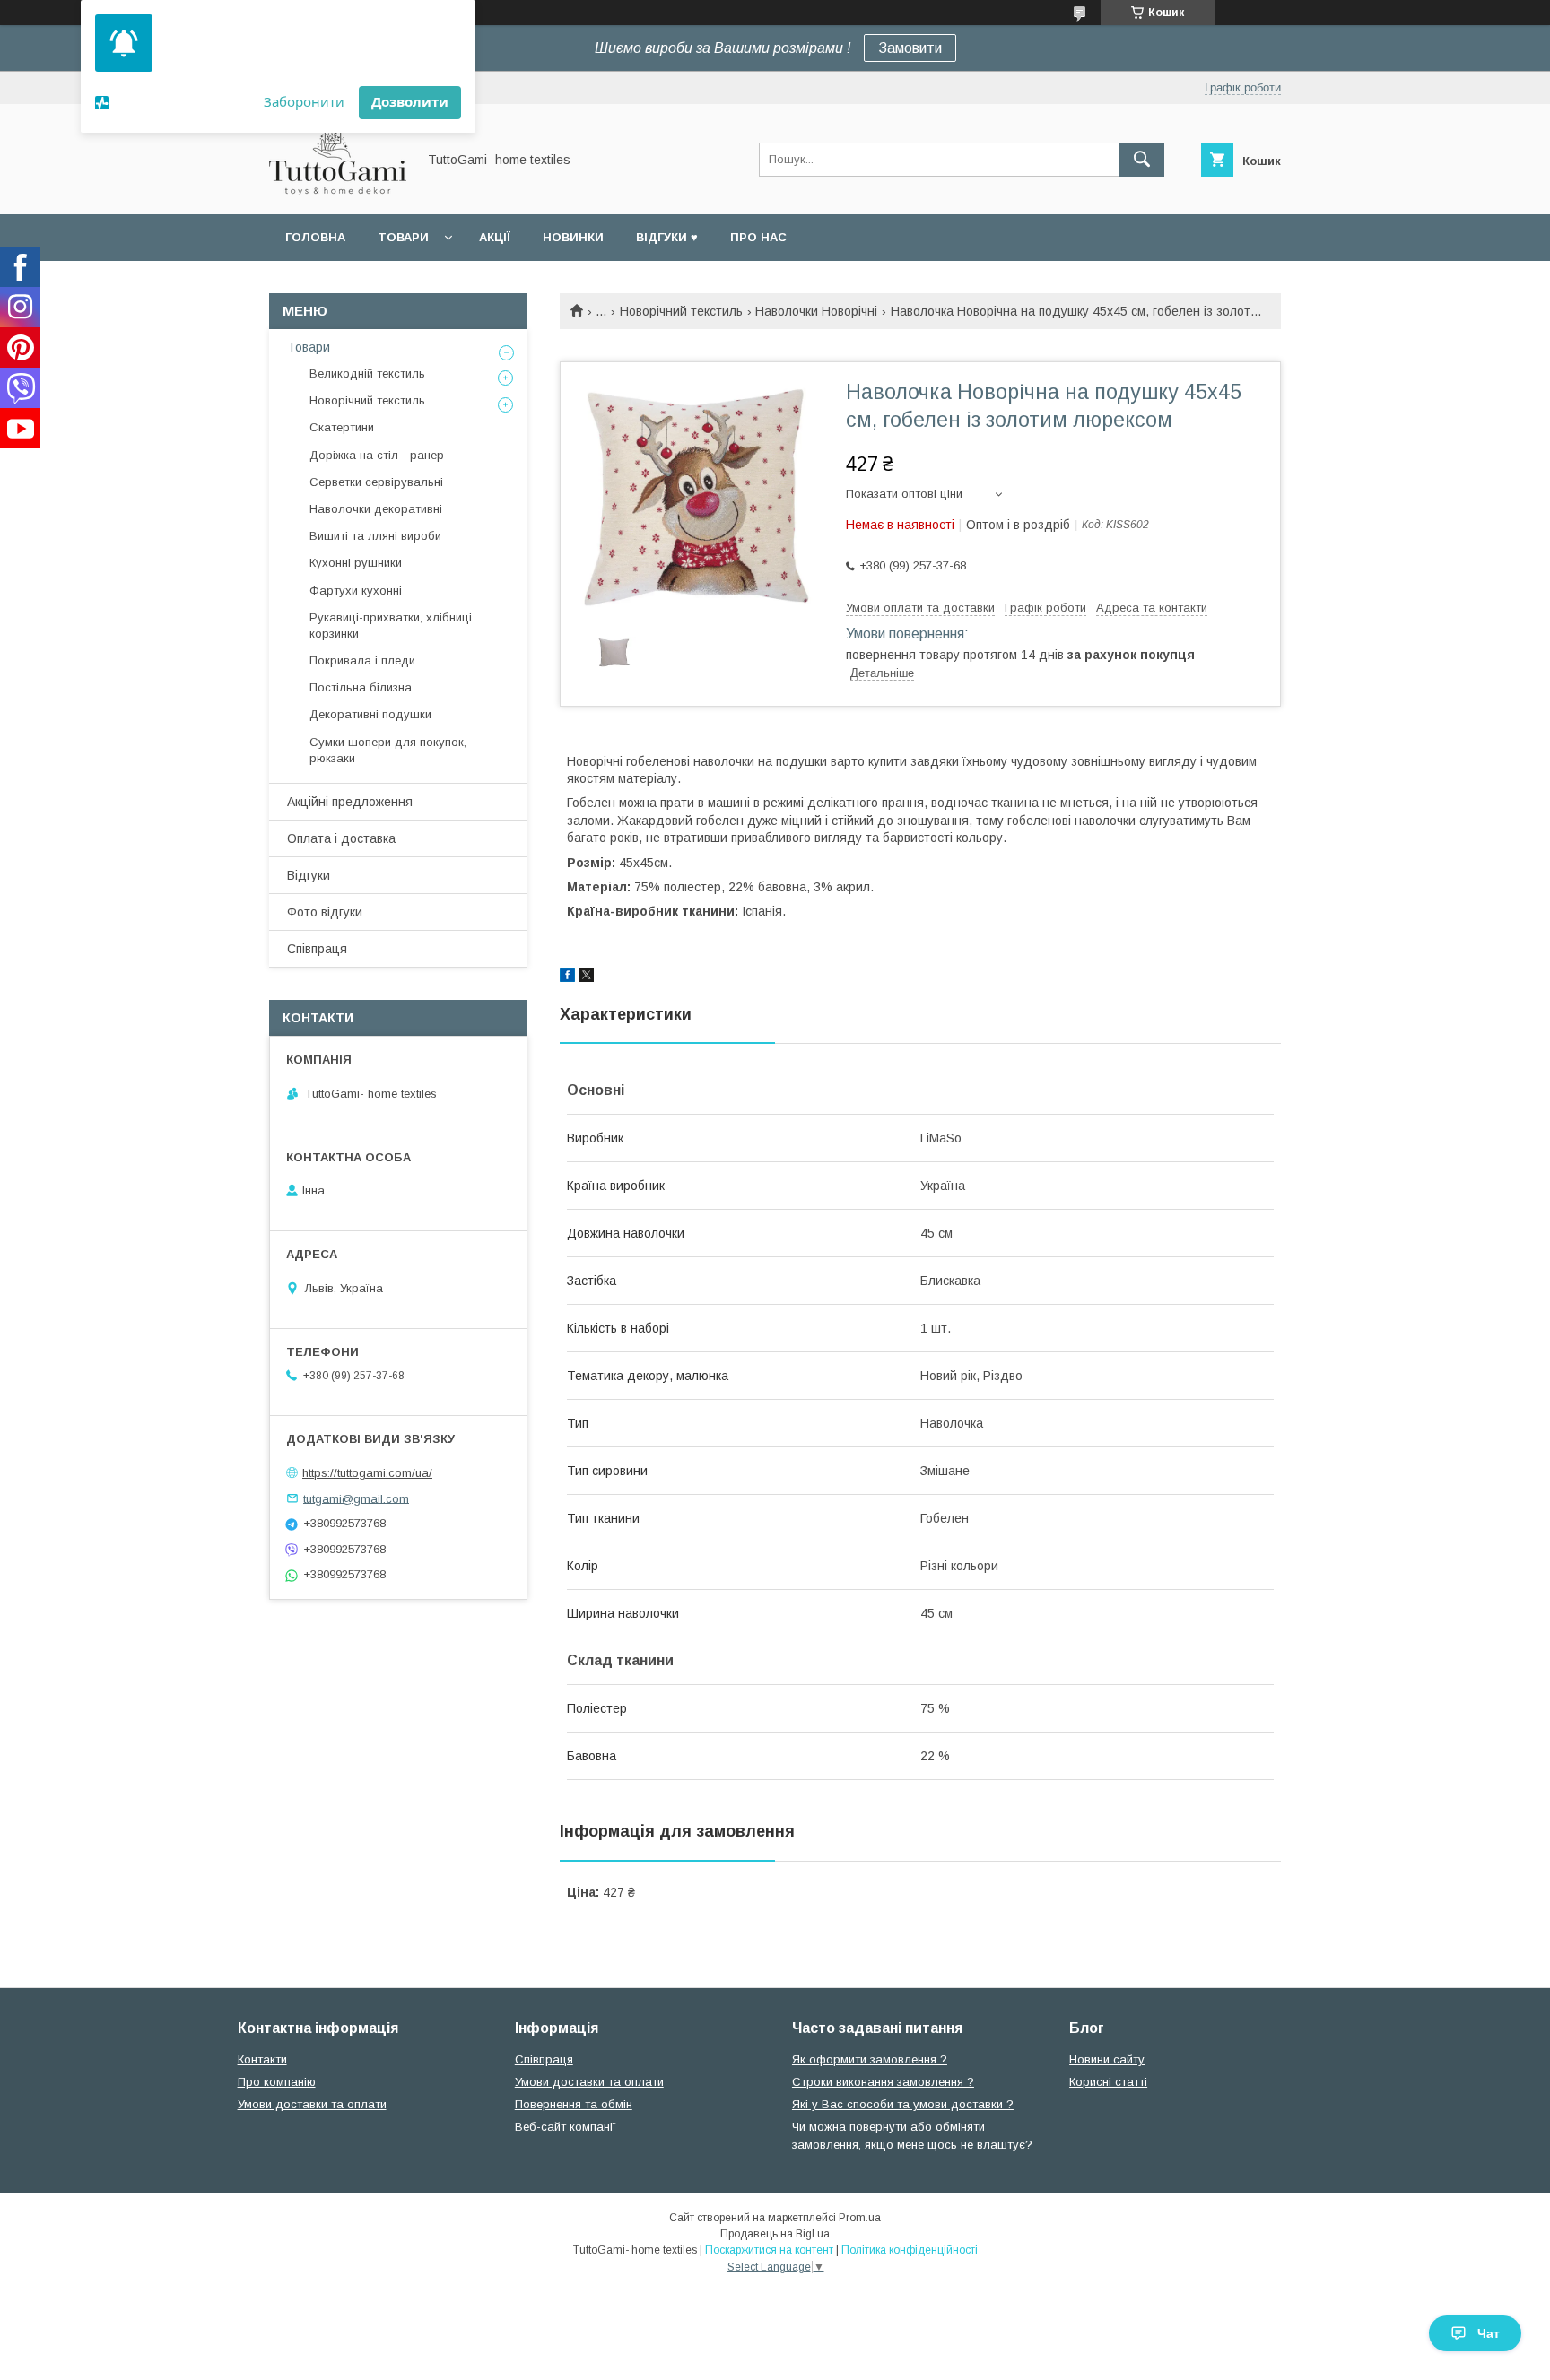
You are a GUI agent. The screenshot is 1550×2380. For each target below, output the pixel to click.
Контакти (262, 2059)
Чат (1489, 2333)
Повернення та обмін (574, 2104)
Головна (315, 237)
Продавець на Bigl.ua (775, 2234)
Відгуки (309, 875)
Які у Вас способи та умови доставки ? (903, 2104)
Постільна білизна (361, 687)
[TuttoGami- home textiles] (338, 191)
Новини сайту (1107, 2059)
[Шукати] (1142, 160)
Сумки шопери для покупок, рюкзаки (388, 750)
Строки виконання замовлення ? (883, 2082)
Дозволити (410, 101)
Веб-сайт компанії (566, 2127)
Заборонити (304, 101)
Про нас (758, 237)
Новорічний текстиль (681, 311)
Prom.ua (860, 2218)
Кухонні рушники (356, 563)
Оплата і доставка (341, 838)
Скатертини (342, 427)
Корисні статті (1108, 2082)
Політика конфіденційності (910, 2250)
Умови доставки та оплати (312, 2104)
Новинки (573, 237)
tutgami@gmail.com (356, 1498)
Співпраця (317, 949)
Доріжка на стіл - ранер (377, 455)
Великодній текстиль (367, 374)
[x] (587, 977)
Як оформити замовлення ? (870, 2059)
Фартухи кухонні (356, 591)
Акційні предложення (350, 802)
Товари (403, 237)
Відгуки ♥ (667, 237)
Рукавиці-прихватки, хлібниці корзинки (391, 625)
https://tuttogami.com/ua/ (367, 1473)
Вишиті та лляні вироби (375, 536)
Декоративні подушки (370, 714)
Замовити (910, 48)
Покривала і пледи (362, 660)
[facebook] (567, 977)
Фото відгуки (325, 912)
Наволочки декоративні (376, 509)
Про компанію (277, 2082)
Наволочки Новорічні (816, 311)
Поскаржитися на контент (769, 2250)
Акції (495, 237)
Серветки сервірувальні (376, 482)
